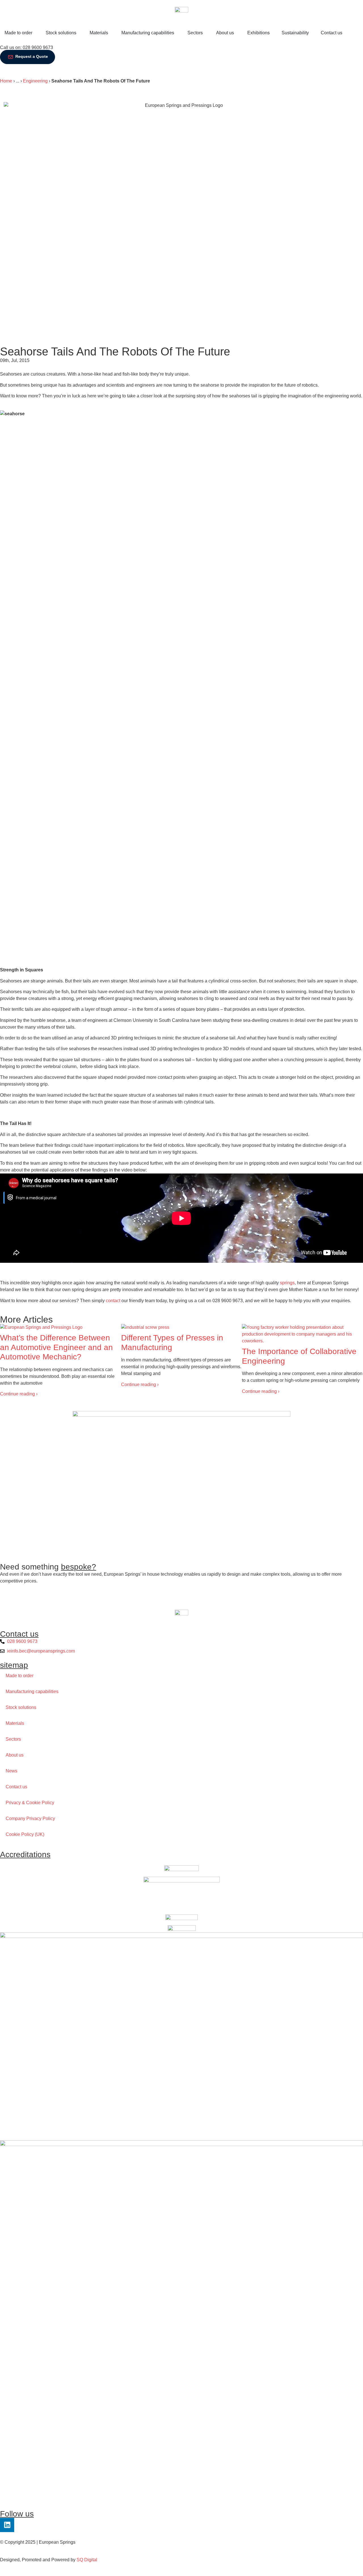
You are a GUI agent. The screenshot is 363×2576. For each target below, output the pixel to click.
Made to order (20, 1676)
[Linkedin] (7, 2525)
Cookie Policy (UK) (25, 1834)
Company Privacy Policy (30, 1818)
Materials (15, 1723)
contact (113, 1301)
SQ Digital (87, 2560)
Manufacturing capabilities (32, 1691)
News (11, 1771)
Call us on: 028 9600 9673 (27, 47)
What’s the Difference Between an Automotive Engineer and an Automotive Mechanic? (56, 1347)
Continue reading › (19, 1394)
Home (6, 81)
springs (287, 1283)
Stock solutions (21, 1707)
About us (15, 1755)
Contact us (16, 1787)
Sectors (13, 1739)
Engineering (35, 81)
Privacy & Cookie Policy (30, 1803)
